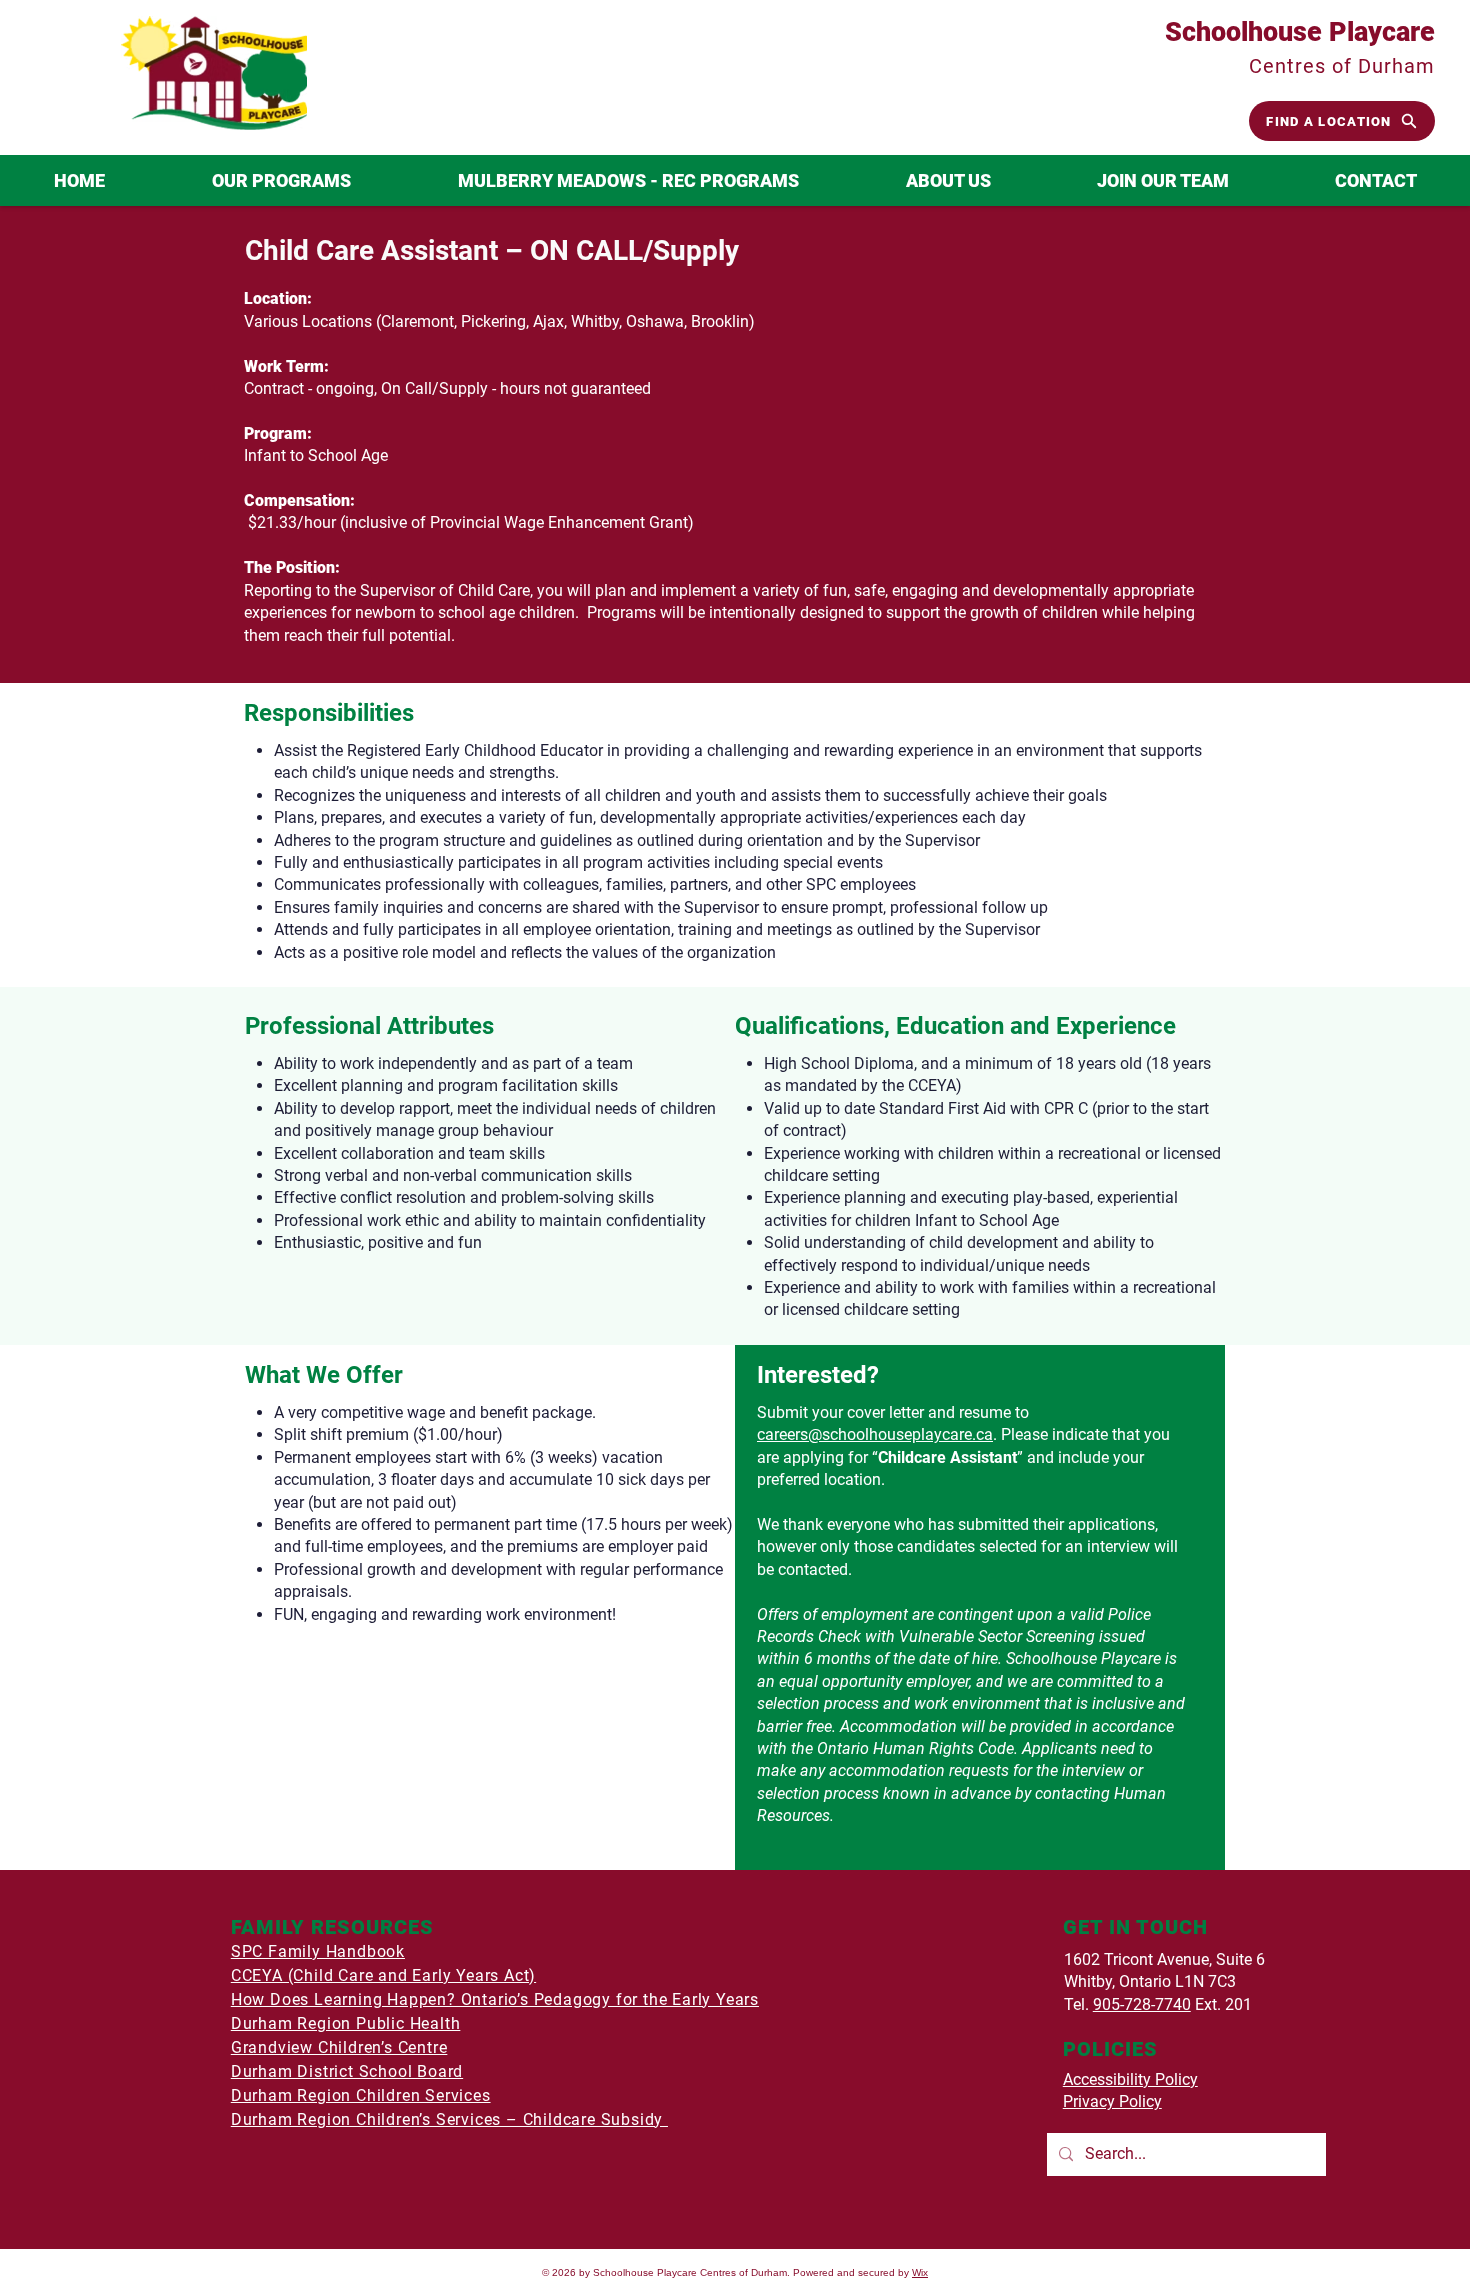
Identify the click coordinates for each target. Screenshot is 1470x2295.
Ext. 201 (1221, 2004)
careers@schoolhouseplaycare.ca (875, 1434)
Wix (920, 2272)
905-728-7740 (1142, 2004)
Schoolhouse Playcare (1300, 32)
